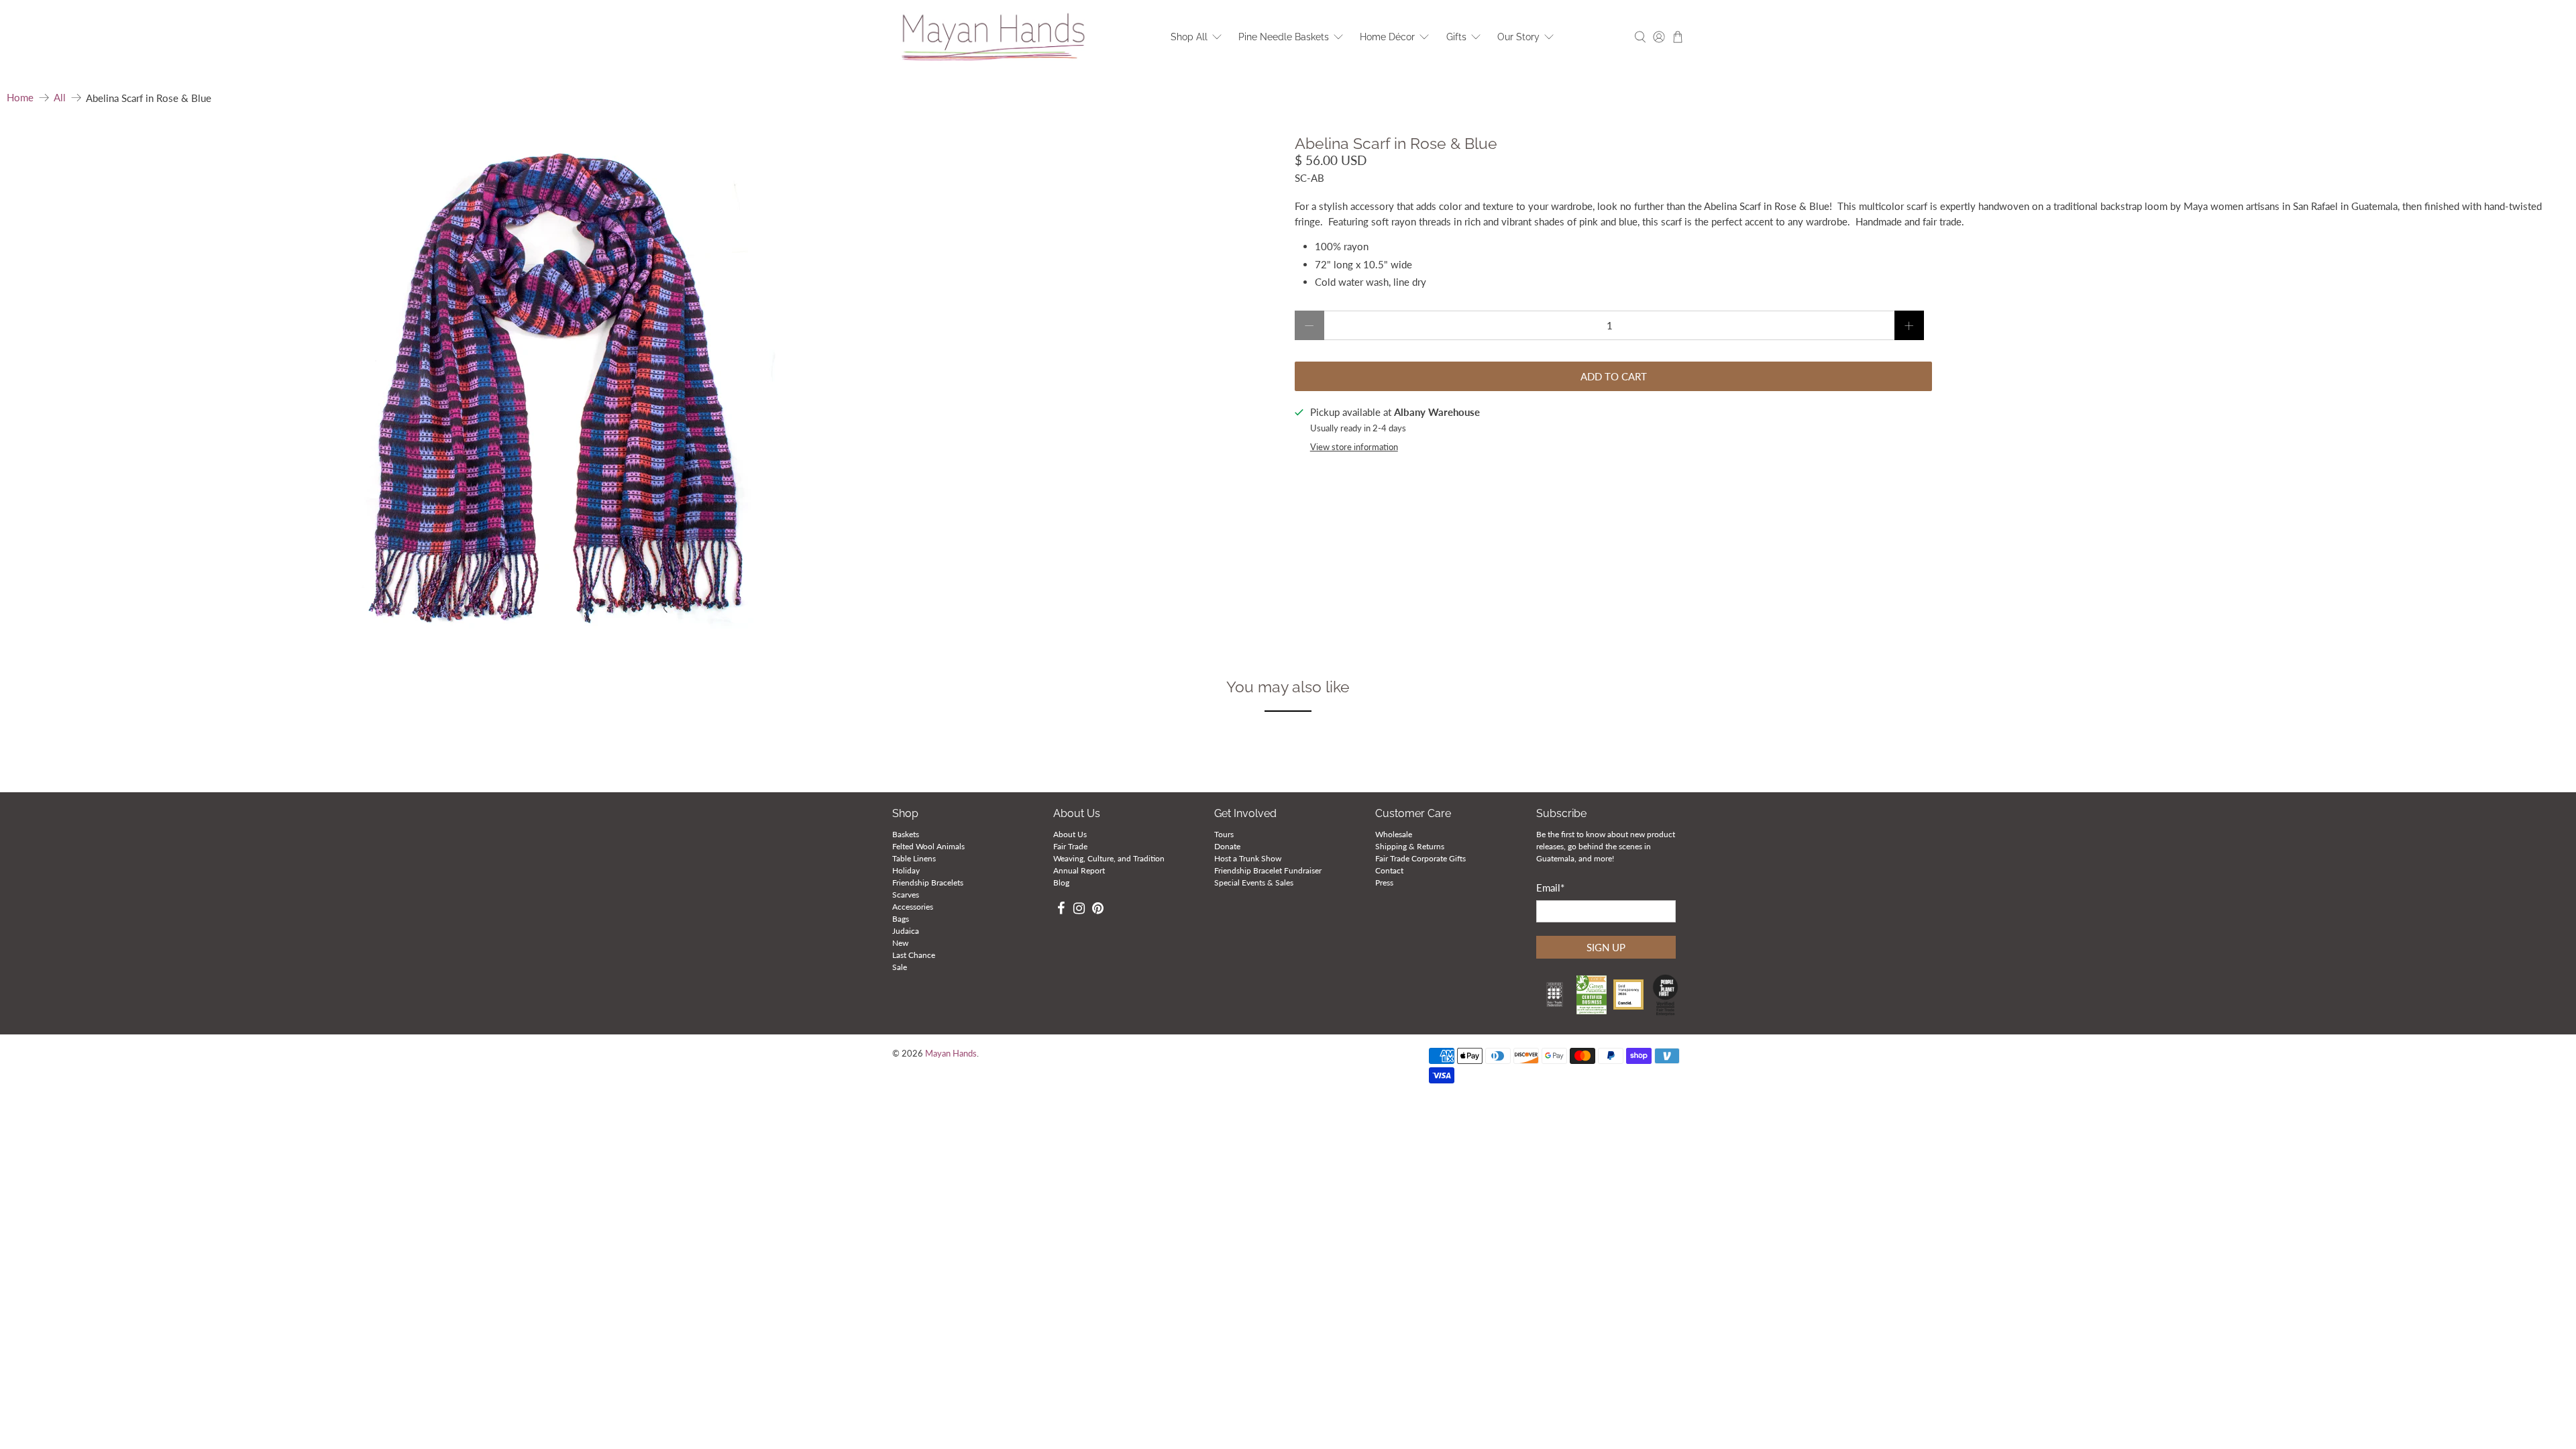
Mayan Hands (951, 1054)
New (900, 943)
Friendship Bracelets (928, 882)
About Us (1070, 834)
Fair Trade (1070, 846)
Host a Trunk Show (1248, 858)
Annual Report (1079, 870)
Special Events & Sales (1254, 882)
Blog (1061, 882)
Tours (1224, 834)
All (60, 98)
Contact (1389, 870)
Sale (900, 967)
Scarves (906, 895)
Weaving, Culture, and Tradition (1109, 858)
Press (1384, 882)
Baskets (906, 834)
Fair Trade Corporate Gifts (1420, 858)
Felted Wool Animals (928, 846)
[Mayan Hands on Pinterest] (1098, 910)
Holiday (906, 870)
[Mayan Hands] (994, 37)
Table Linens (914, 858)
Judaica (906, 931)
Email (1550, 888)
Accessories (913, 907)
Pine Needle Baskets (1284, 37)
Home (20, 98)
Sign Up (1606, 947)
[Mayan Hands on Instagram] (1080, 910)
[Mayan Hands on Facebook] (1061, 910)
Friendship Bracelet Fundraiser (1268, 870)
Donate (1227, 846)
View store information (1354, 447)
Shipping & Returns (1410, 846)
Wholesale (1394, 834)
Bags (901, 919)
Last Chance (914, 955)
